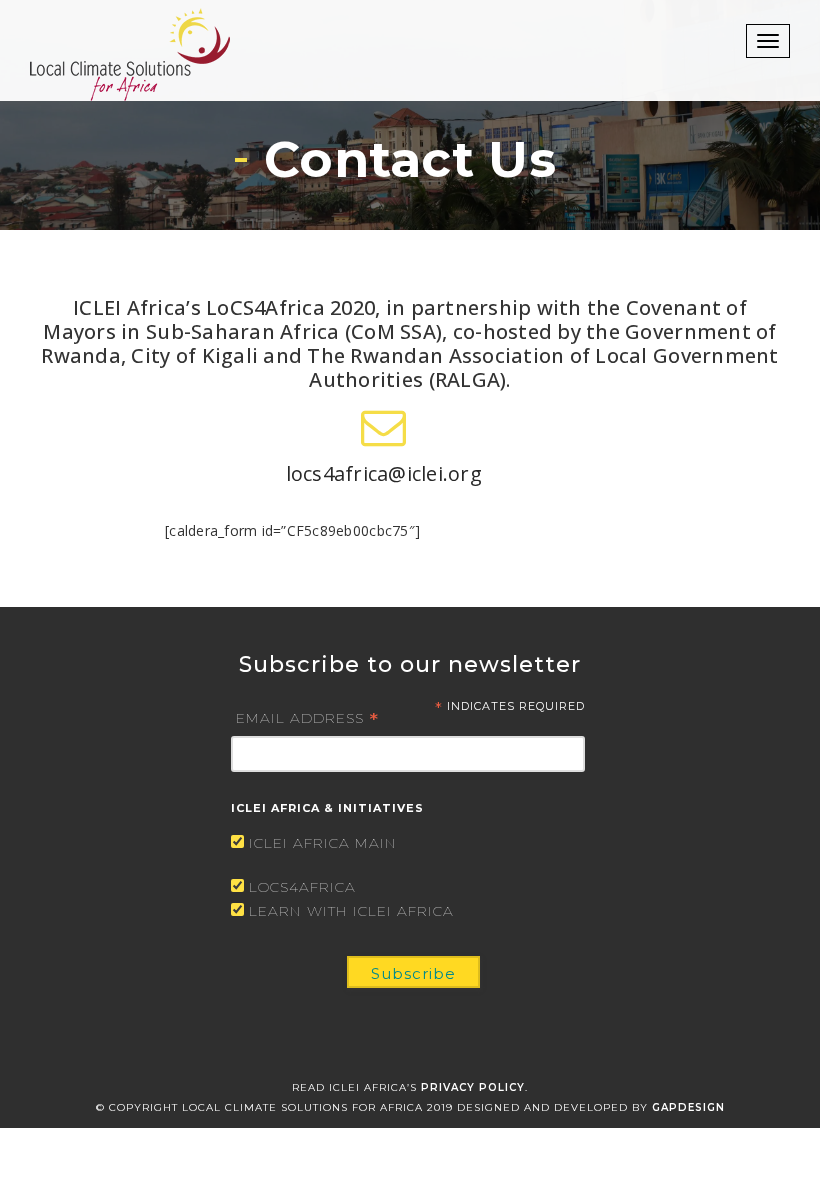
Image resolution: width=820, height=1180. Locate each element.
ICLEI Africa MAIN (323, 843)
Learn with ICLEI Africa (351, 911)
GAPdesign (688, 1107)
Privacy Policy (473, 1087)
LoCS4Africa (302, 887)
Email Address (307, 717)
